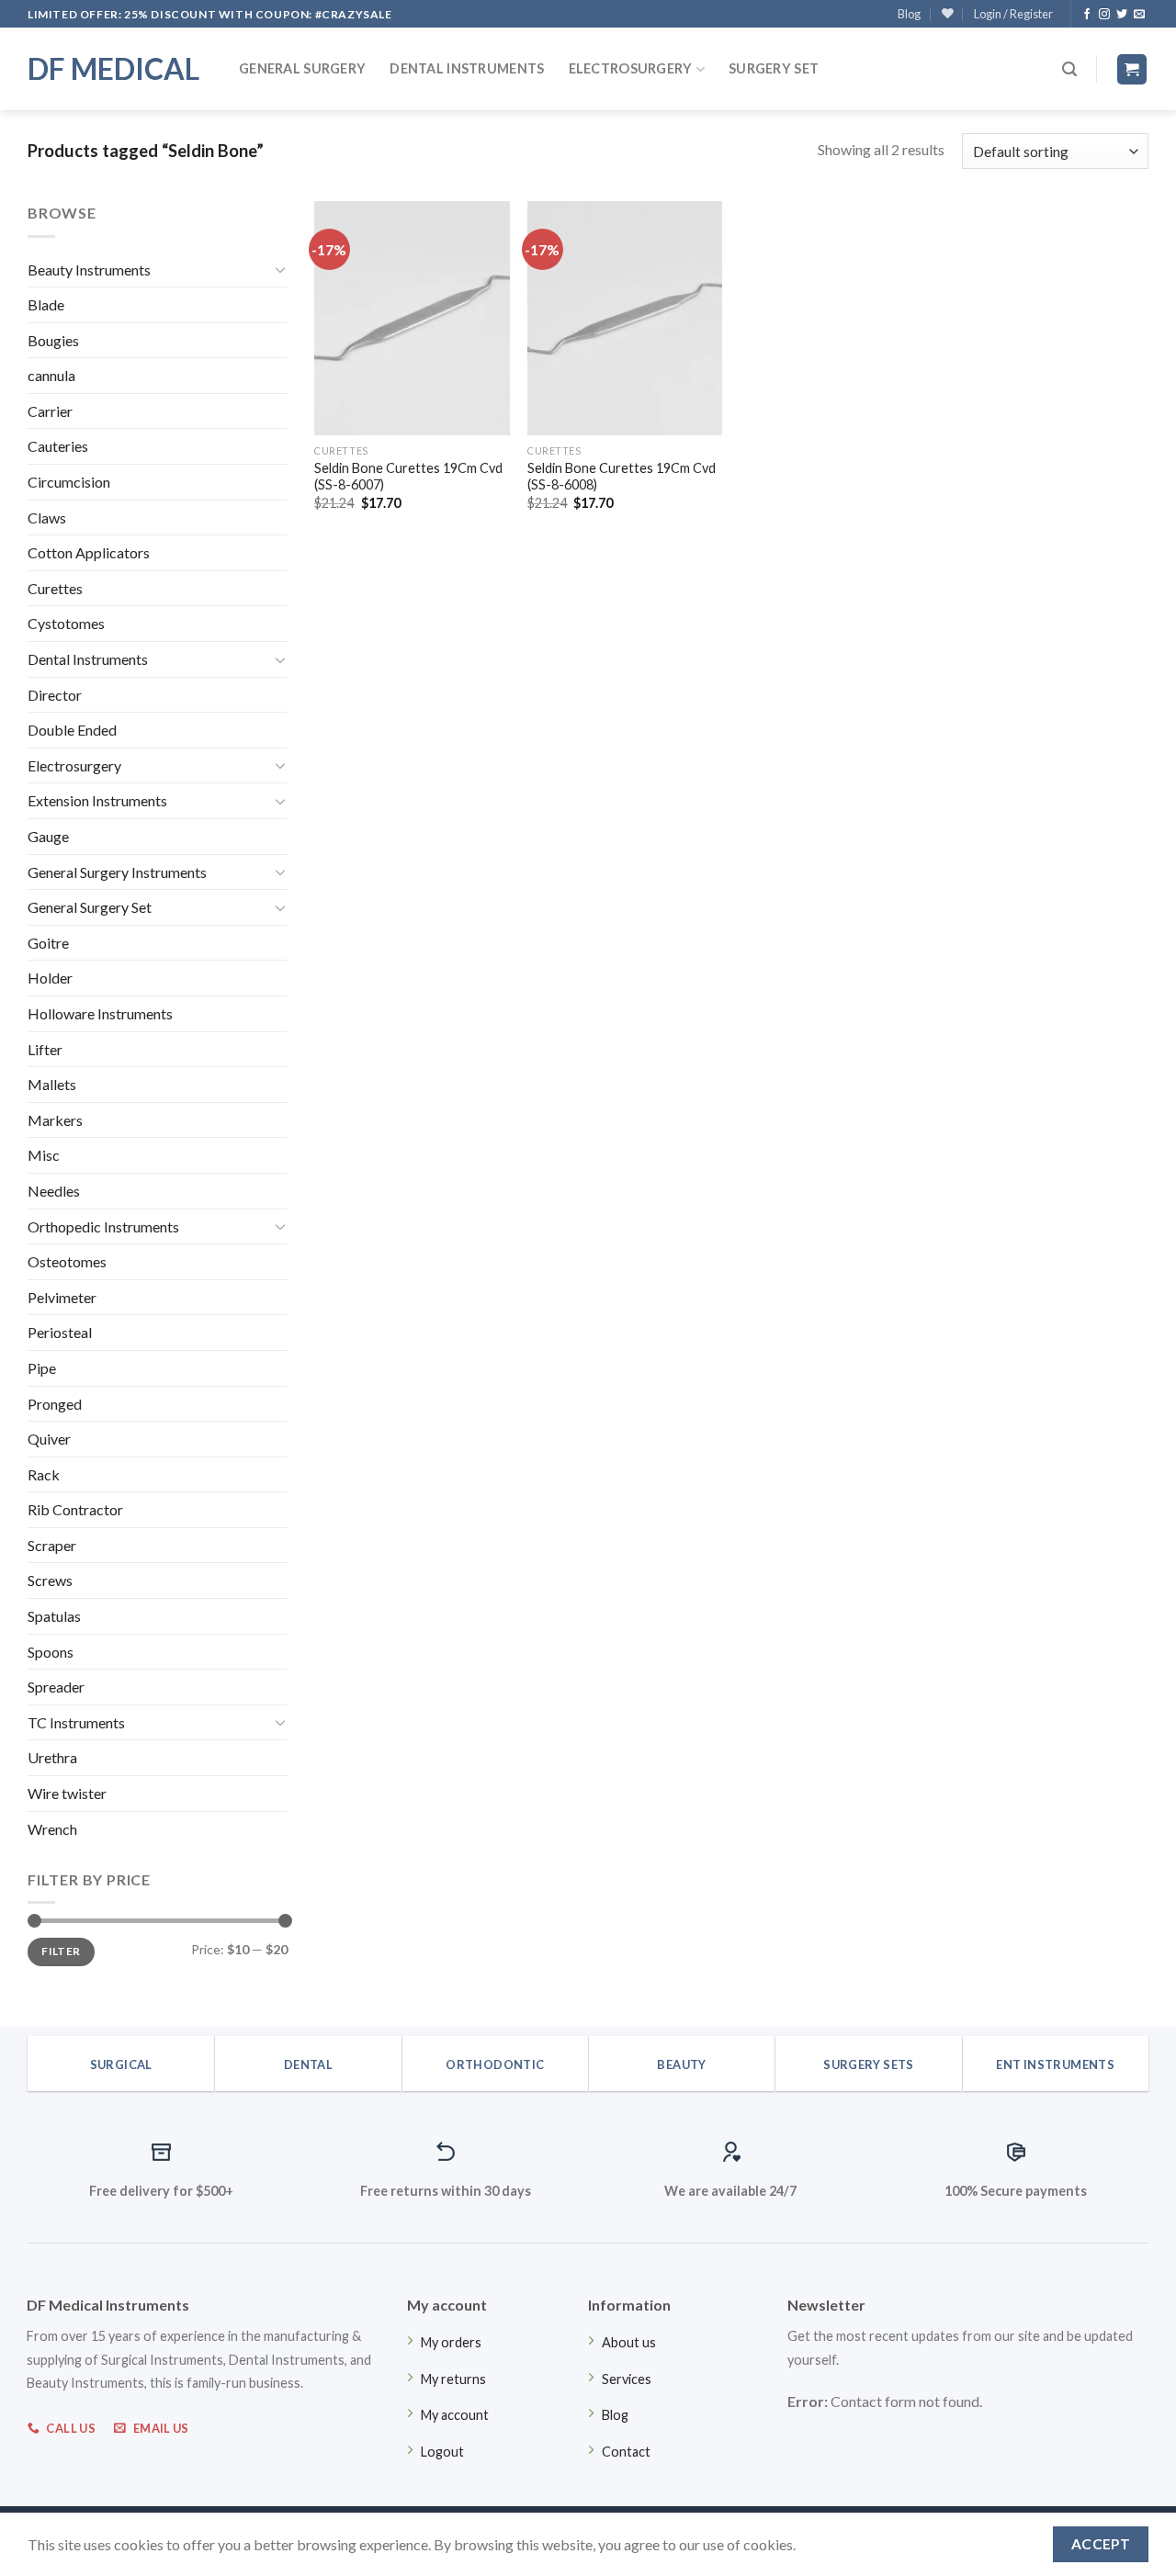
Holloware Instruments (100, 1013)
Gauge (48, 836)
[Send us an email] (1139, 15)
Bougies (53, 340)
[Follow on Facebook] (1087, 15)
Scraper (52, 1545)
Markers (55, 1120)
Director (55, 695)
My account (455, 2415)
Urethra (52, 1757)
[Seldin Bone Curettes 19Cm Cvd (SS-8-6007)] (412, 318)
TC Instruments (76, 1722)
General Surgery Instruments (117, 872)
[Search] (1069, 69)
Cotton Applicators (89, 552)
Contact (626, 2452)
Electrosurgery (631, 68)
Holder (50, 978)
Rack (44, 1474)
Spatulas (54, 1616)
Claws (47, 517)
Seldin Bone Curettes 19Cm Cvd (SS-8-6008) (622, 477)
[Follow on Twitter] (1122, 15)
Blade (46, 304)
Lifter (45, 1049)
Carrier (50, 411)
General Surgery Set (90, 907)
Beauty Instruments (89, 270)
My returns (453, 2379)
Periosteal (60, 1332)
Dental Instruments (467, 68)
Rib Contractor (75, 1509)
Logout (442, 2452)
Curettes (55, 588)
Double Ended (72, 730)
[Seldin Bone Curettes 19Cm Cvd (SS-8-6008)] (625, 318)
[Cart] (1132, 69)
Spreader (56, 1687)
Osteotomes (67, 1261)
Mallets (52, 1084)
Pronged (55, 1404)
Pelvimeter (62, 1297)
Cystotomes (66, 623)
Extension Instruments (97, 800)
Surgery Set (774, 68)
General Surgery (302, 68)
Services (627, 2379)
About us (629, 2342)
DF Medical (113, 69)
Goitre (48, 943)
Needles (54, 1191)
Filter (61, 1951)
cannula (51, 375)
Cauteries (58, 446)
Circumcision (69, 482)
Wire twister (67, 1793)
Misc (44, 1155)
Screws (50, 1580)
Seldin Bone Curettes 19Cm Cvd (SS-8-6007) (408, 477)
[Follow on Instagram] (1104, 15)
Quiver (49, 1439)
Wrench (52, 1829)
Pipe (42, 1368)
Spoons (51, 1652)
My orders (451, 2342)
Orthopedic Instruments (103, 1226)
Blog (909, 14)
